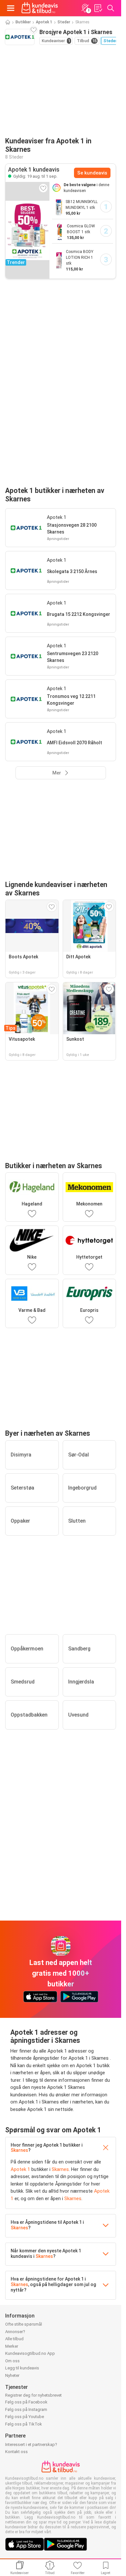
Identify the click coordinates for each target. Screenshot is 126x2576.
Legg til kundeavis (22, 2368)
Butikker (23, 22)
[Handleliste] (98, 8)
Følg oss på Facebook (26, 2402)
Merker (12, 2346)
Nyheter (12, 2375)
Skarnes (19, 2150)
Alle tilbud (14, 2339)
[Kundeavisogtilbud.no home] (40, 8)
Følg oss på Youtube (25, 2417)
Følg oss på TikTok (24, 2424)
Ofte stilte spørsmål (24, 2324)
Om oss (12, 2361)
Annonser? (15, 2332)
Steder (64, 22)
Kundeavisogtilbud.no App (30, 2353)
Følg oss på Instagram (26, 2409)
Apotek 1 (44, 22)
